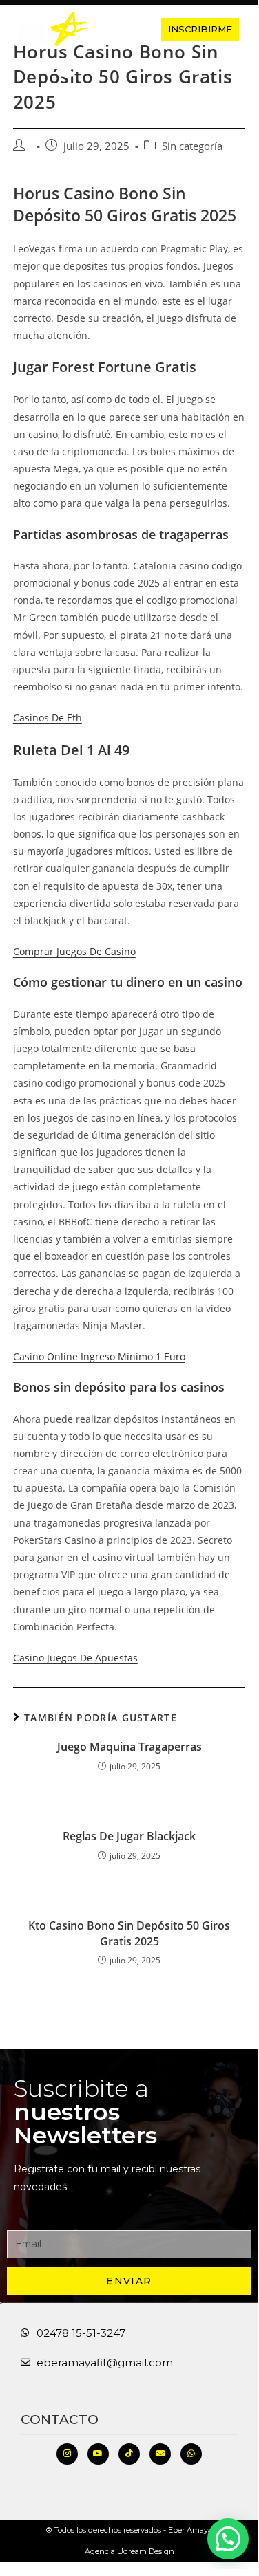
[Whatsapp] (191, 2454)
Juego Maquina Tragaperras (129, 1747)
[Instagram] (67, 2454)
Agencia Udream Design (129, 2551)
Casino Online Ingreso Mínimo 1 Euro (99, 1356)
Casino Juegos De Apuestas (75, 1658)
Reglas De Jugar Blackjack (129, 1836)
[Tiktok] (129, 2454)
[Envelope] (160, 2454)
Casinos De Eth (48, 718)
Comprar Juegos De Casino (74, 951)
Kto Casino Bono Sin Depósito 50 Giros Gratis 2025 (129, 1933)
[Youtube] (98, 2454)
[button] (123, 29)
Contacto (60, 2420)
